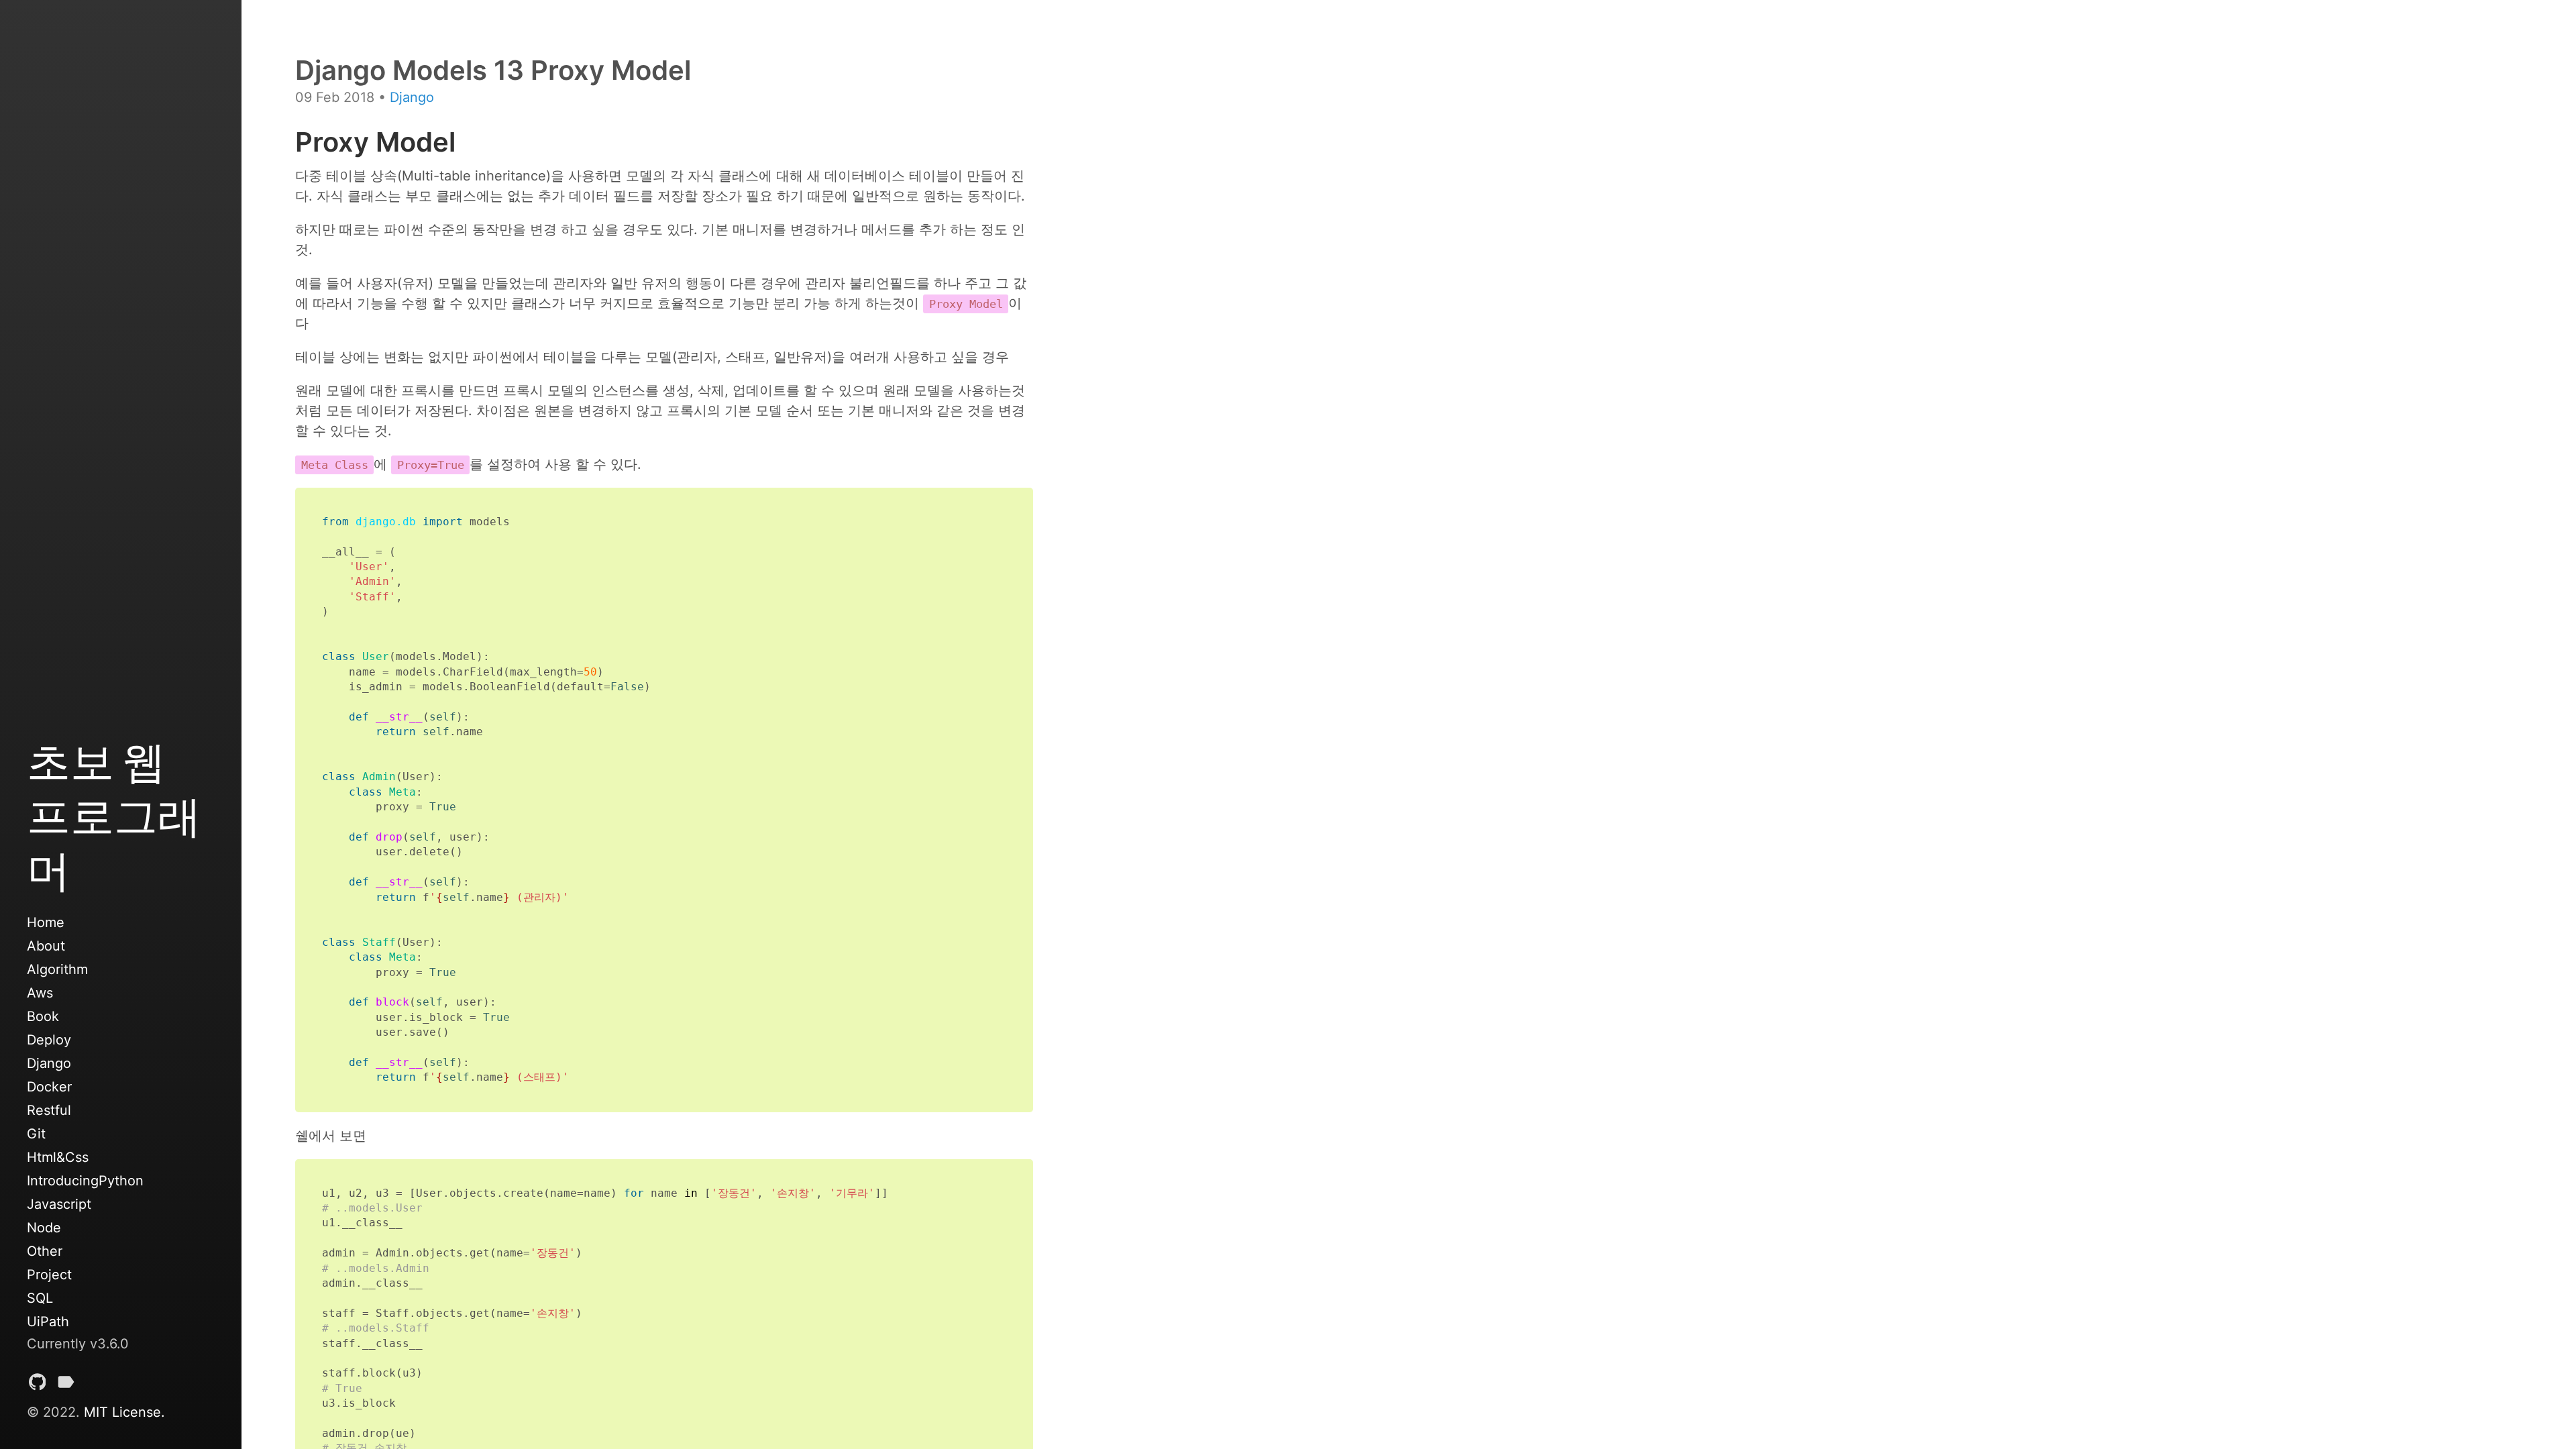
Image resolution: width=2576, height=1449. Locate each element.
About (46, 946)
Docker (49, 1087)
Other (45, 1251)
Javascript (59, 1204)
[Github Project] (38, 1385)
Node (44, 1228)
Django (49, 1063)
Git (36, 1134)
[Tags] (66, 1385)
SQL (40, 1298)
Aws (40, 993)
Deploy (49, 1040)
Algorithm (57, 969)
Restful (49, 1110)
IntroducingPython (85, 1181)
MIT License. (124, 1412)
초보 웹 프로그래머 (114, 815)
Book (43, 1016)
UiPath (48, 1322)
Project (49, 1275)
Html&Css (58, 1157)
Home (46, 922)
